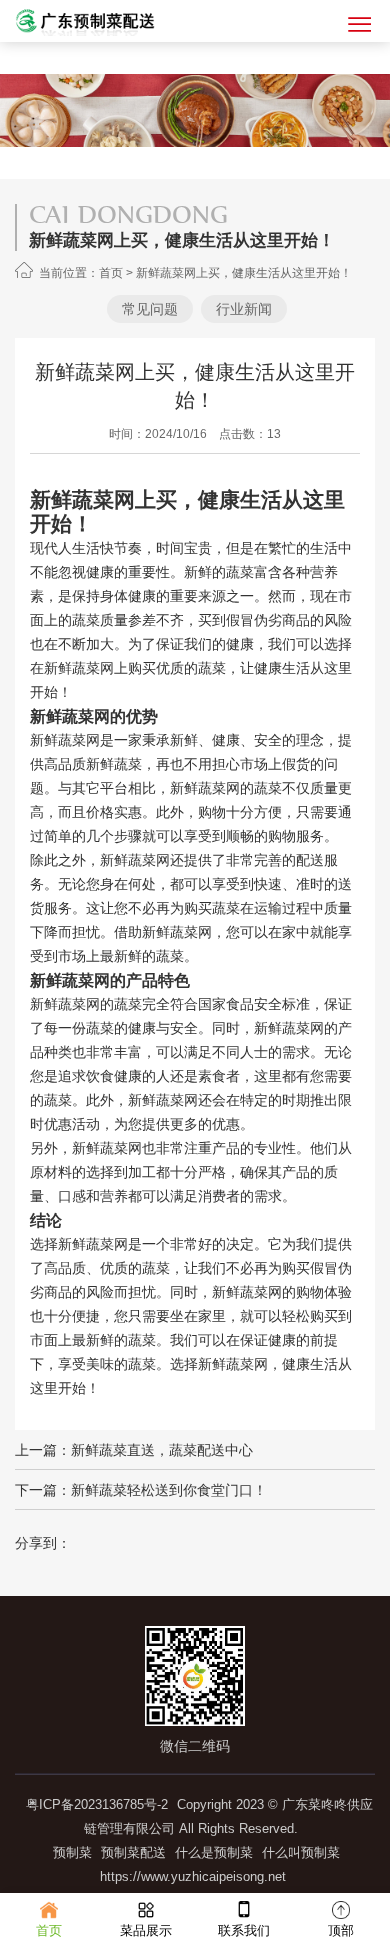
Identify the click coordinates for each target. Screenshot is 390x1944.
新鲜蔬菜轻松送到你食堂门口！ (169, 1490)
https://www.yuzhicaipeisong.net (193, 1876)
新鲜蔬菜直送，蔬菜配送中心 (162, 1450)
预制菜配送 (133, 1852)
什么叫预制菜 (301, 1852)
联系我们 (244, 1930)
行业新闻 (244, 309)
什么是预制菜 (214, 1852)
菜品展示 (146, 1930)
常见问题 (150, 309)
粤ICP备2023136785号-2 (97, 1804)
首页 (111, 273)
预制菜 (72, 1852)
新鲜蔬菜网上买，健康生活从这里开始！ (244, 273)
